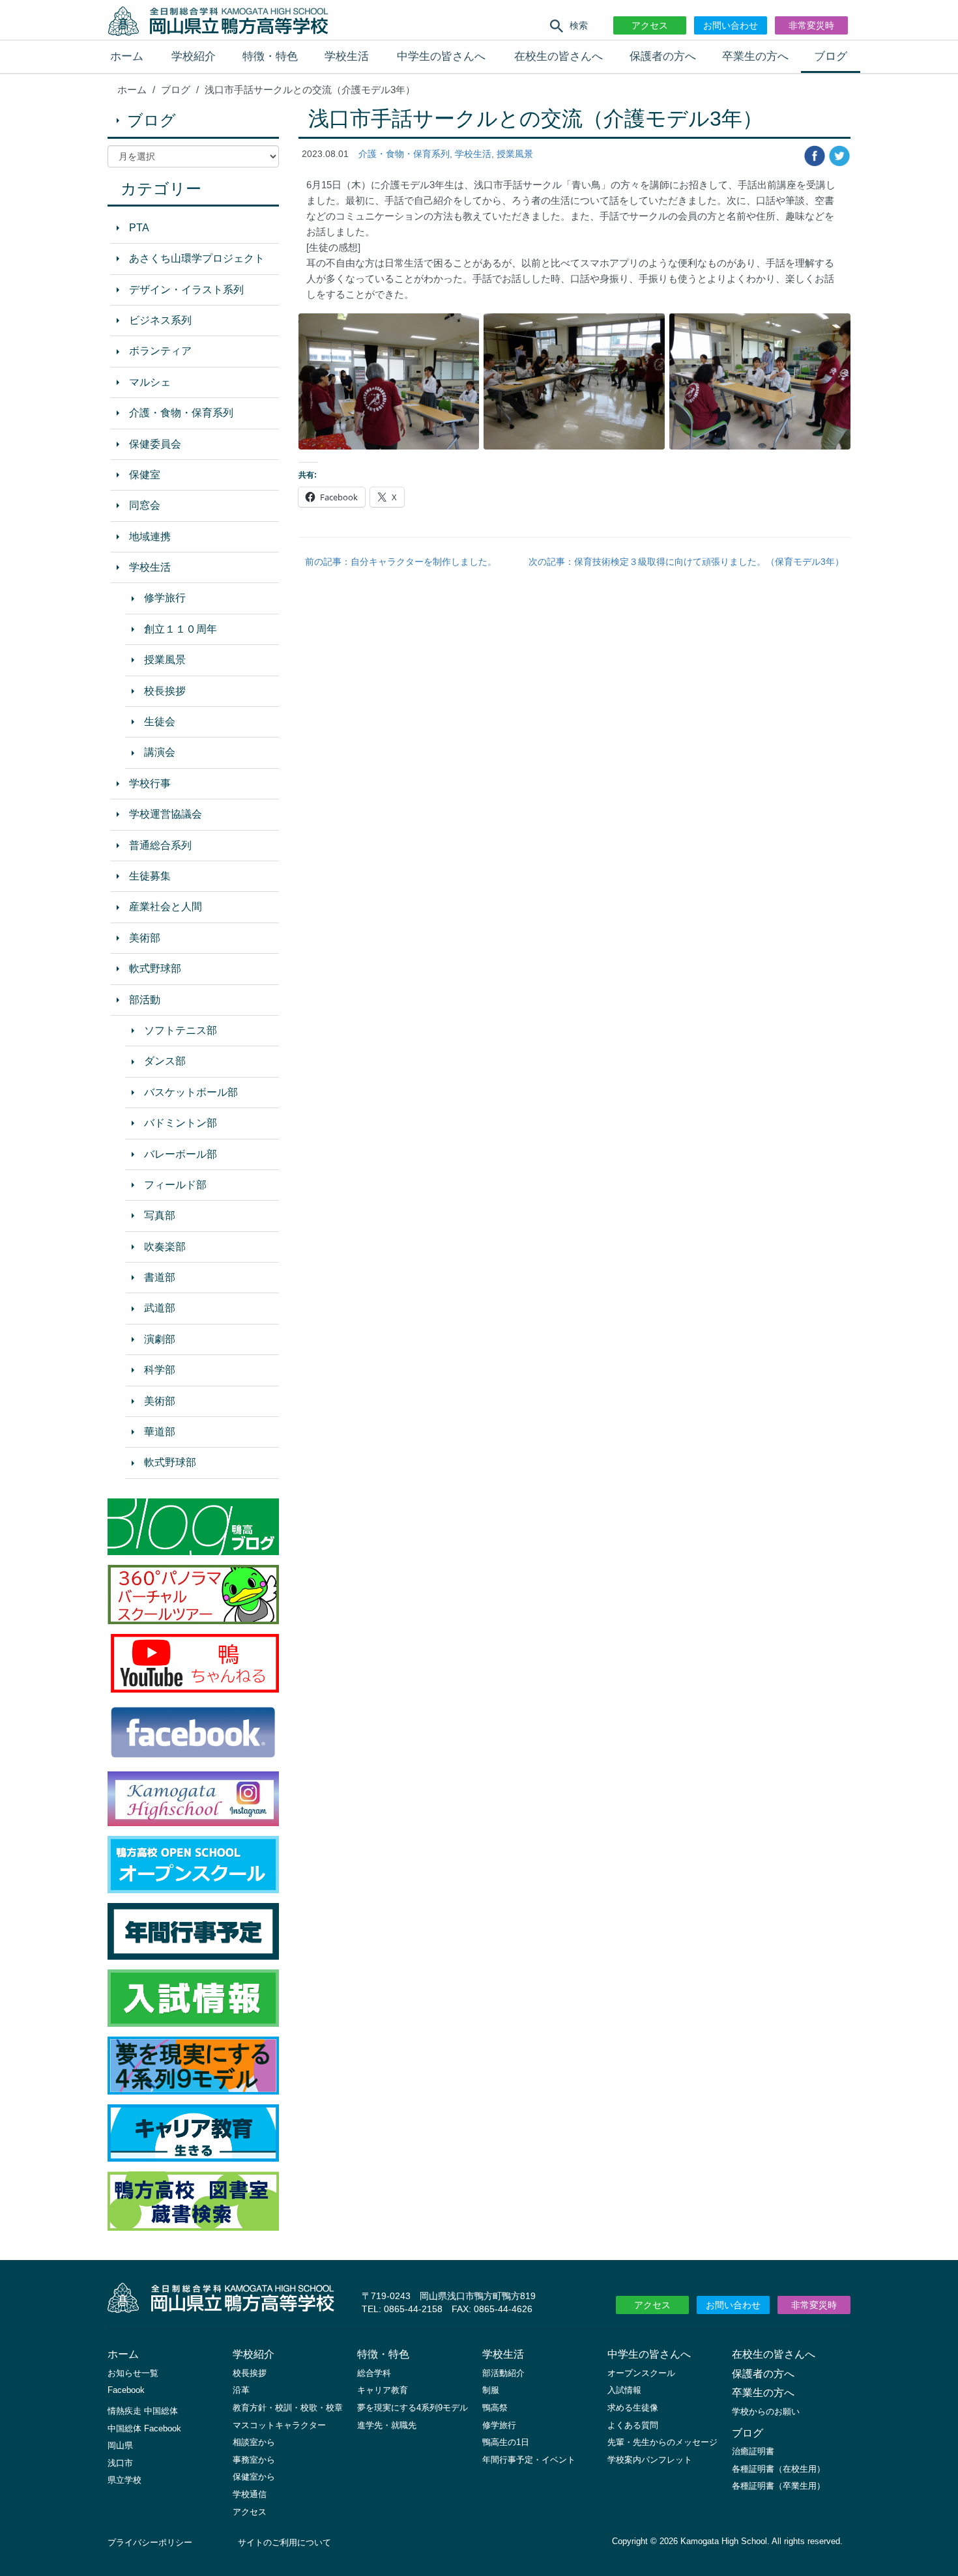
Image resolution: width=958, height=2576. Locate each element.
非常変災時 (811, 25)
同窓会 (145, 505)
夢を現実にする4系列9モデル (413, 2408)
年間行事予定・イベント (529, 2460)
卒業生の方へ (755, 56)
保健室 (145, 475)
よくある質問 (633, 2425)
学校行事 (150, 783)
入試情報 (624, 2390)
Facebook (126, 2390)
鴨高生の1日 (506, 2442)
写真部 (160, 1215)
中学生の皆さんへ (441, 56)
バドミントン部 (181, 1123)
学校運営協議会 (166, 814)
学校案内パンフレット (650, 2460)
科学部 (160, 1370)
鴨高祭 (495, 2408)
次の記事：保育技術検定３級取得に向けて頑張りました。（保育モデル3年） (686, 562)
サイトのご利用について (284, 2542)
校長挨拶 (165, 691)
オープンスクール (641, 2373)
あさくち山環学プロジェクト (197, 258)
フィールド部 (175, 1185)
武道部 (160, 1308)
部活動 (145, 1000)
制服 (491, 2390)
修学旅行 (165, 598)
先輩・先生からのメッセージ (662, 2442)
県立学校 (124, 2480)
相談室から (254, 2442)
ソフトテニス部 (181, 1030)
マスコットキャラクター (279, 2425)
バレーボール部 (181, 1154)
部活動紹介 (503, 2373)
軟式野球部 (155, 968)
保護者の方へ (663, 56)
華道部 (160, 1432)
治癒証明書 (753, 2451)
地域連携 (150, 537)
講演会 (160, 752)
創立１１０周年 (181, 629)
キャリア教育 (383, 2390)
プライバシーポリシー (150, 2542)
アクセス (650, 25)
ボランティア (160, 351)
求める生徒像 (633, 2408)
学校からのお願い (766, 2411)
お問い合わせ (731, 25)
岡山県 (120, 2445)
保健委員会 (155, 444)
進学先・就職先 (387, 2425)
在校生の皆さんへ (559, 56)
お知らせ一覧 (133, 2373)
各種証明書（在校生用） (778, 2469)
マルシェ (150, 382)
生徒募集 (150, 876)
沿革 (241, 2390)
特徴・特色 (270, 56)
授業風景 (515, 154)
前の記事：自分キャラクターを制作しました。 (401, 562)
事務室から (254, 2460)
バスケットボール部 (191, 1092)
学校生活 (347, 56)
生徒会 (160, 722)
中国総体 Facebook (144, 2428)
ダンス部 (165, 1061)
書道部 (160, 1277)
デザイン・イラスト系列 (186, 290)
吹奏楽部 (165, 1247)
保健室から (254, 2477)
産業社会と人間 (166, 907)
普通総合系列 (160, 845)
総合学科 (374, 2373)
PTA (139, 228)
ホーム (127, 56)
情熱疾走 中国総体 (143, 2411)
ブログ (831, 56)
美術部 (145, 938)
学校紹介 (194, 56)
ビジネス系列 (160, 320)
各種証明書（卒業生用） (778, 2486)
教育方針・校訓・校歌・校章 (288, 2408)
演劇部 (160, 1339)
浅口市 (120, 2463)
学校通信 (250, 2494)
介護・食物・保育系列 (404, 154)
